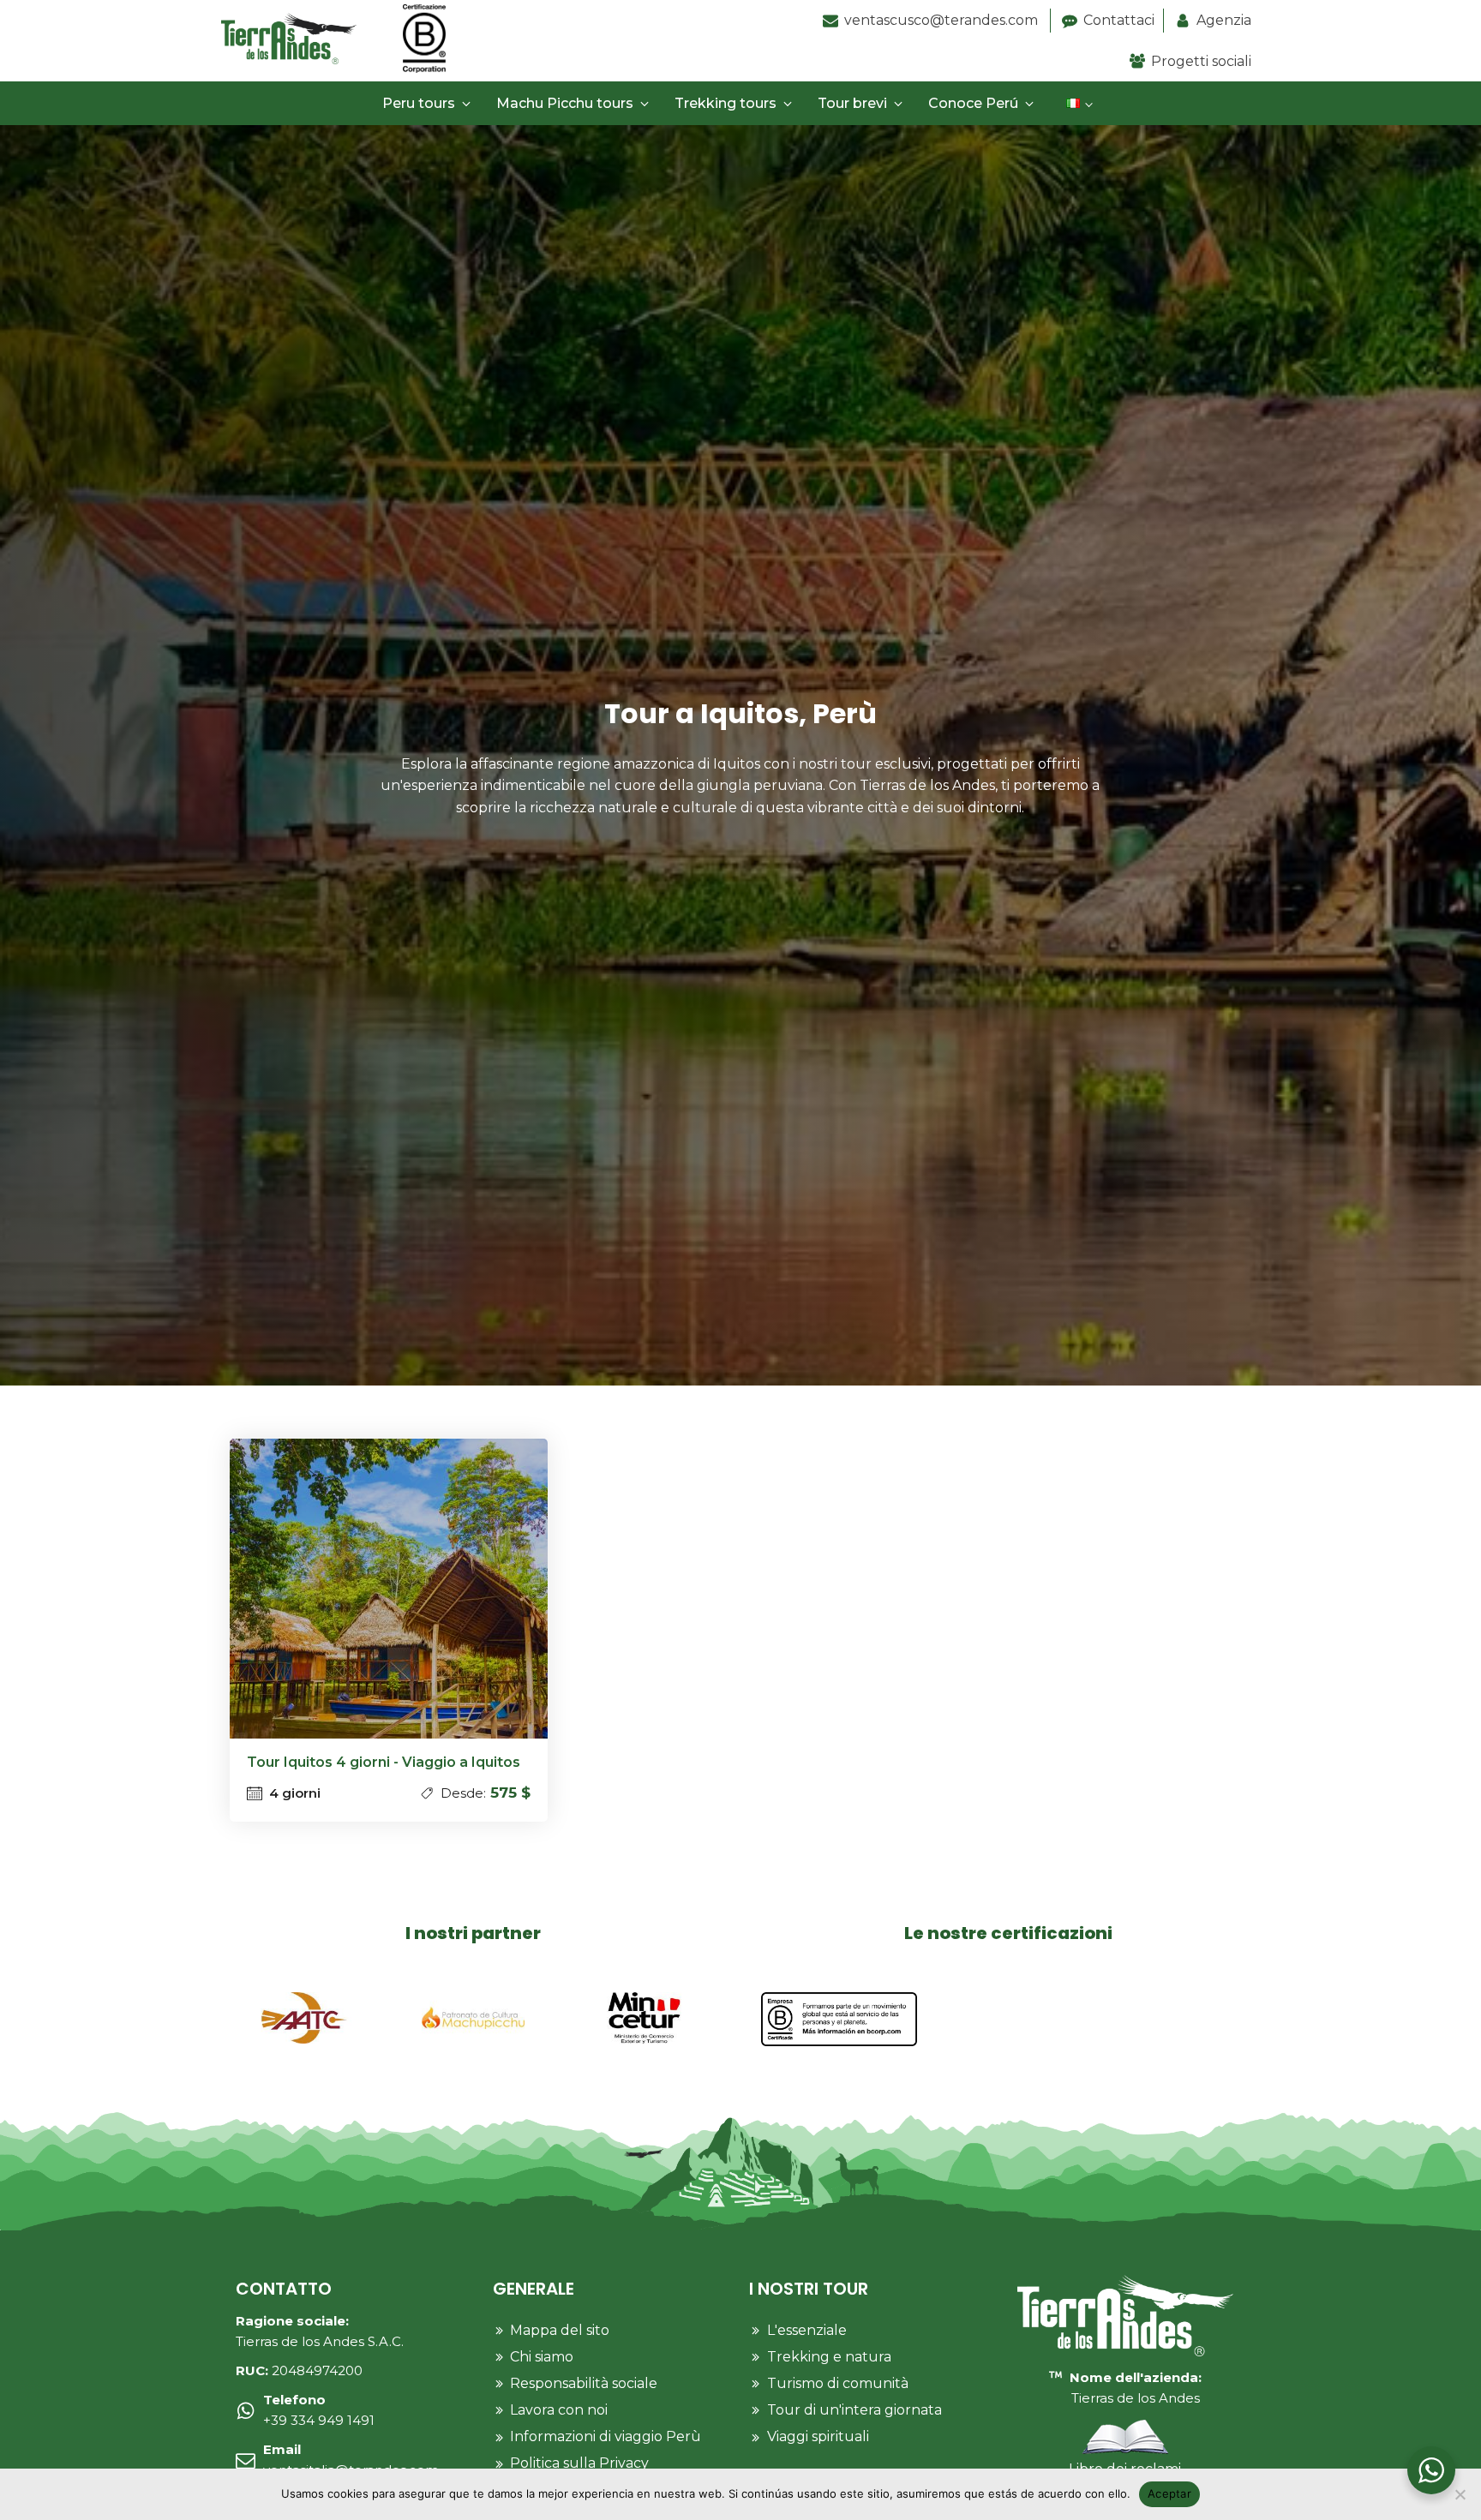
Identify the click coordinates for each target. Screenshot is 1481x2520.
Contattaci (1119, 20)
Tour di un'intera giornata (854, 2410)
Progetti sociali (1201, 61)
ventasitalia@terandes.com (351, 2460)
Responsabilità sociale (584, 2383)
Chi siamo (542, 2357)
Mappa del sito (560, 2330)
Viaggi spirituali (818, 2436)
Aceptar (1169, 2493)
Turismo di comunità (838, 2383)
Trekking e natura (829, 2357)
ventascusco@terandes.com (943, 20)
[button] (429, 104)
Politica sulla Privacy (579, 2463)
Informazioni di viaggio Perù (606, 2436)
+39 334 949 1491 (319, 2410)
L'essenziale (807, 2330)
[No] (1460, 2494)
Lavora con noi (559, 2410)
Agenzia (1224, 20)
